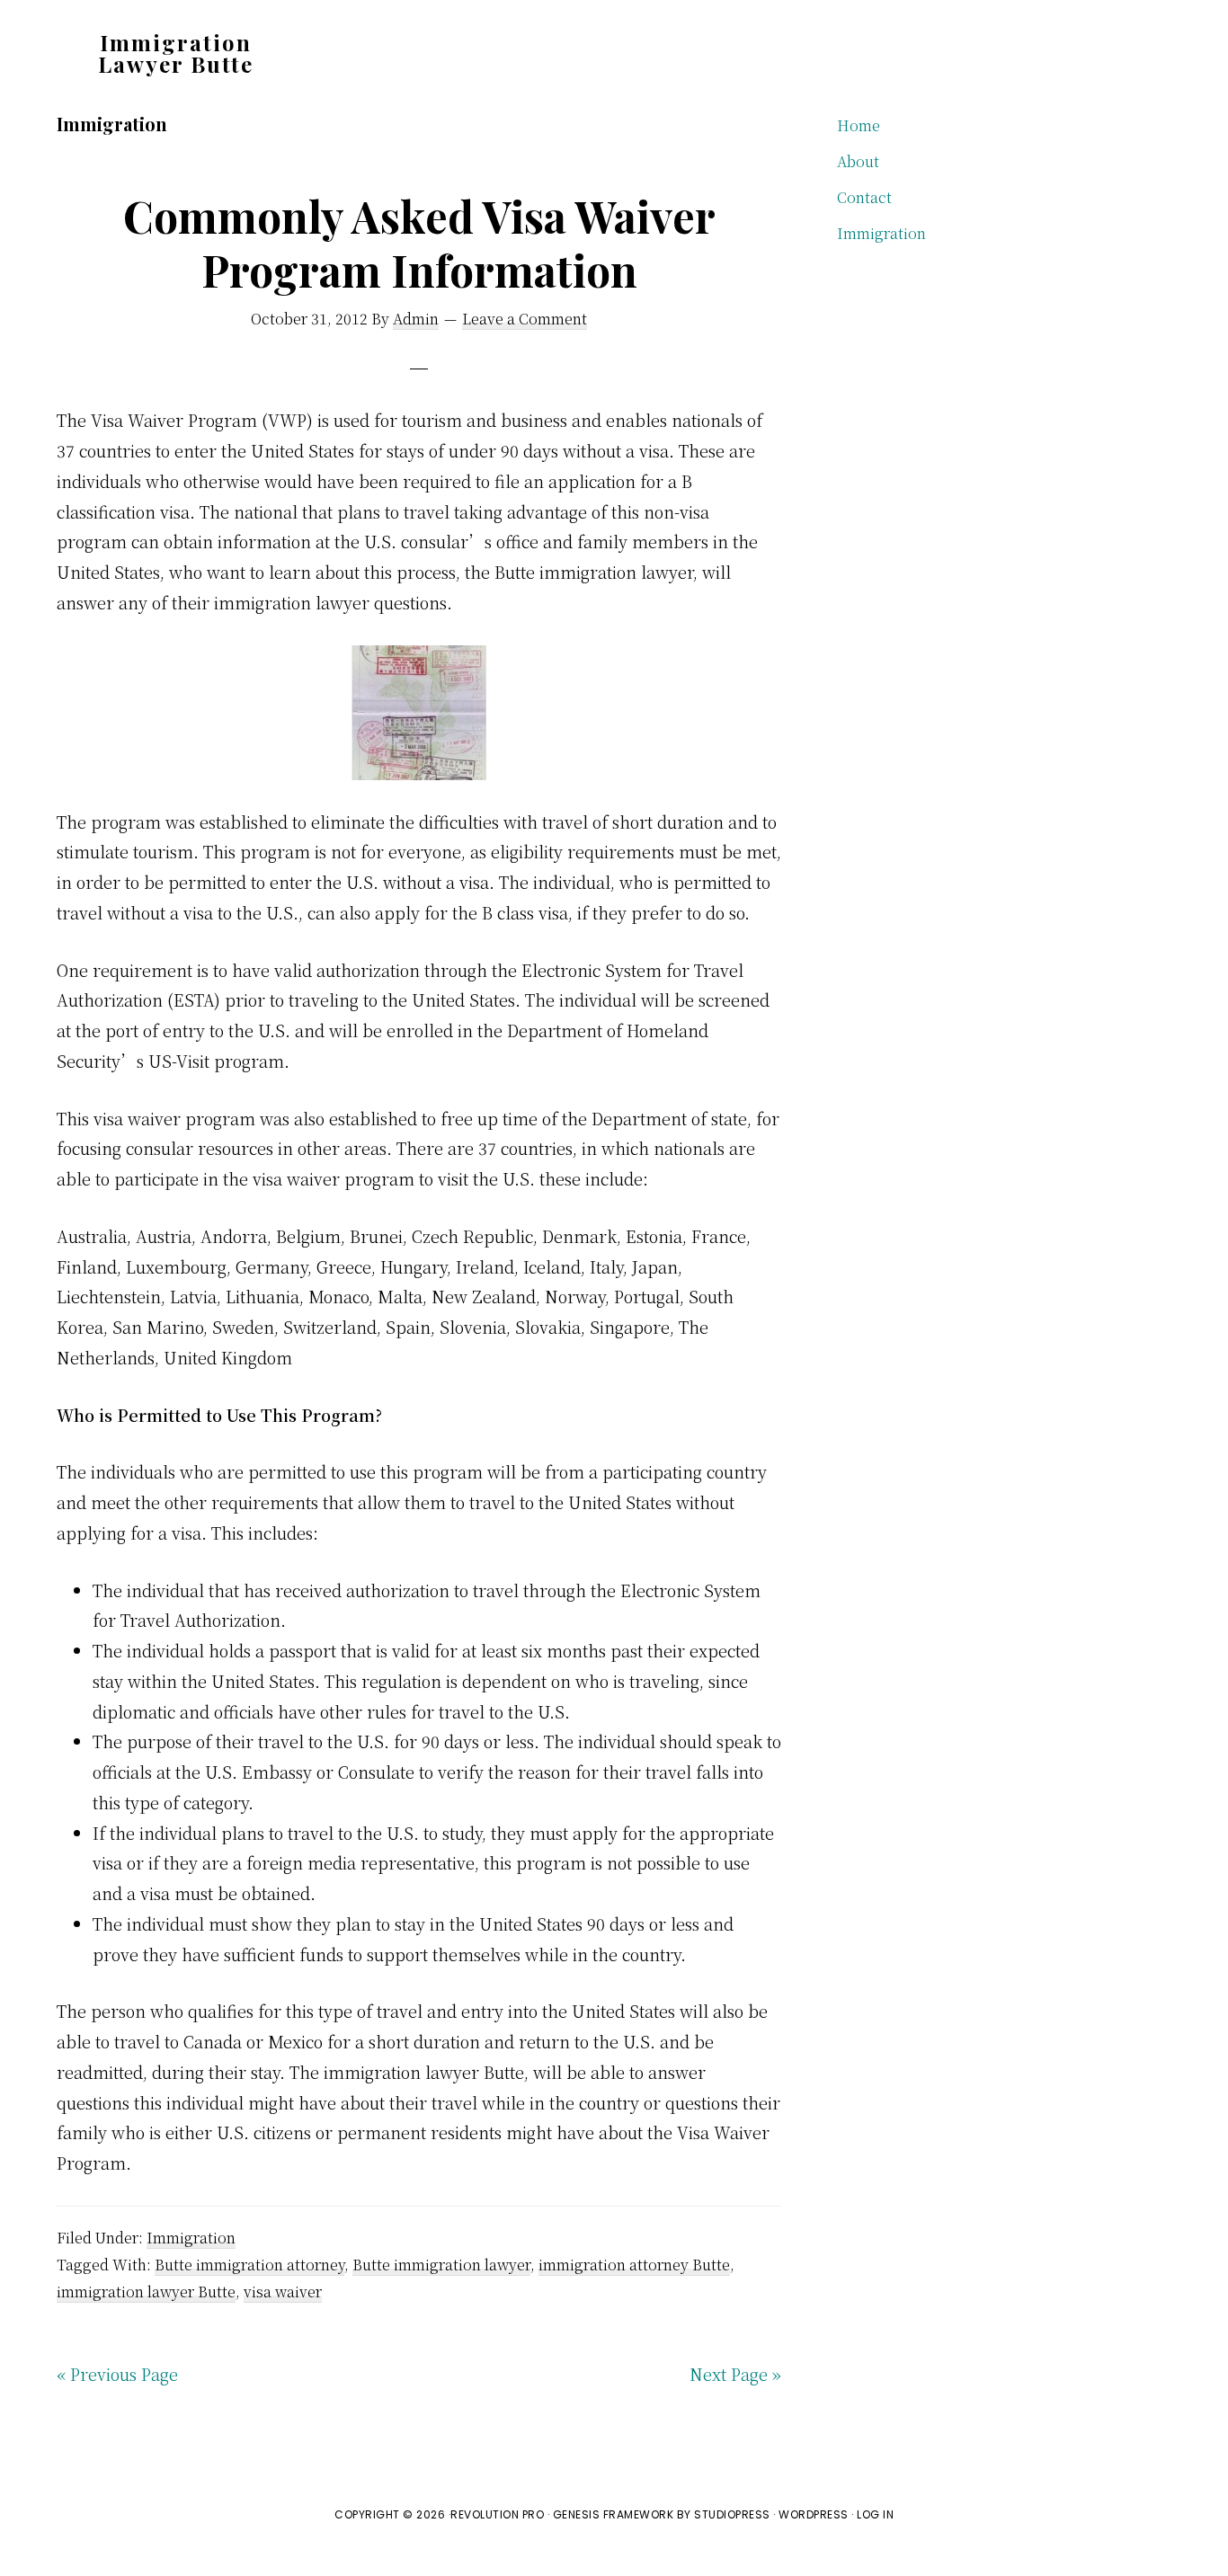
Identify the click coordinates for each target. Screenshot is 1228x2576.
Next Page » (735, 2374)
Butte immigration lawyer (441, 2265)
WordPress (814, 2514)
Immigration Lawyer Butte (176, 53)
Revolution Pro (497, 2514)
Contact (864, 197)
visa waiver (283, 2292)
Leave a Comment (525, 319)
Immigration (191, 2238)
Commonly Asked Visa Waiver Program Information (419, 243)
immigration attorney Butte (634, 2265)
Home (859, 125)
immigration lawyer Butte (146, 2292)
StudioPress (732, 2514)
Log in (875, 2514)
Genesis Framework (614, 2514)
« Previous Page (117, 2374)
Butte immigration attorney (249, 2265)
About (858, 161)
